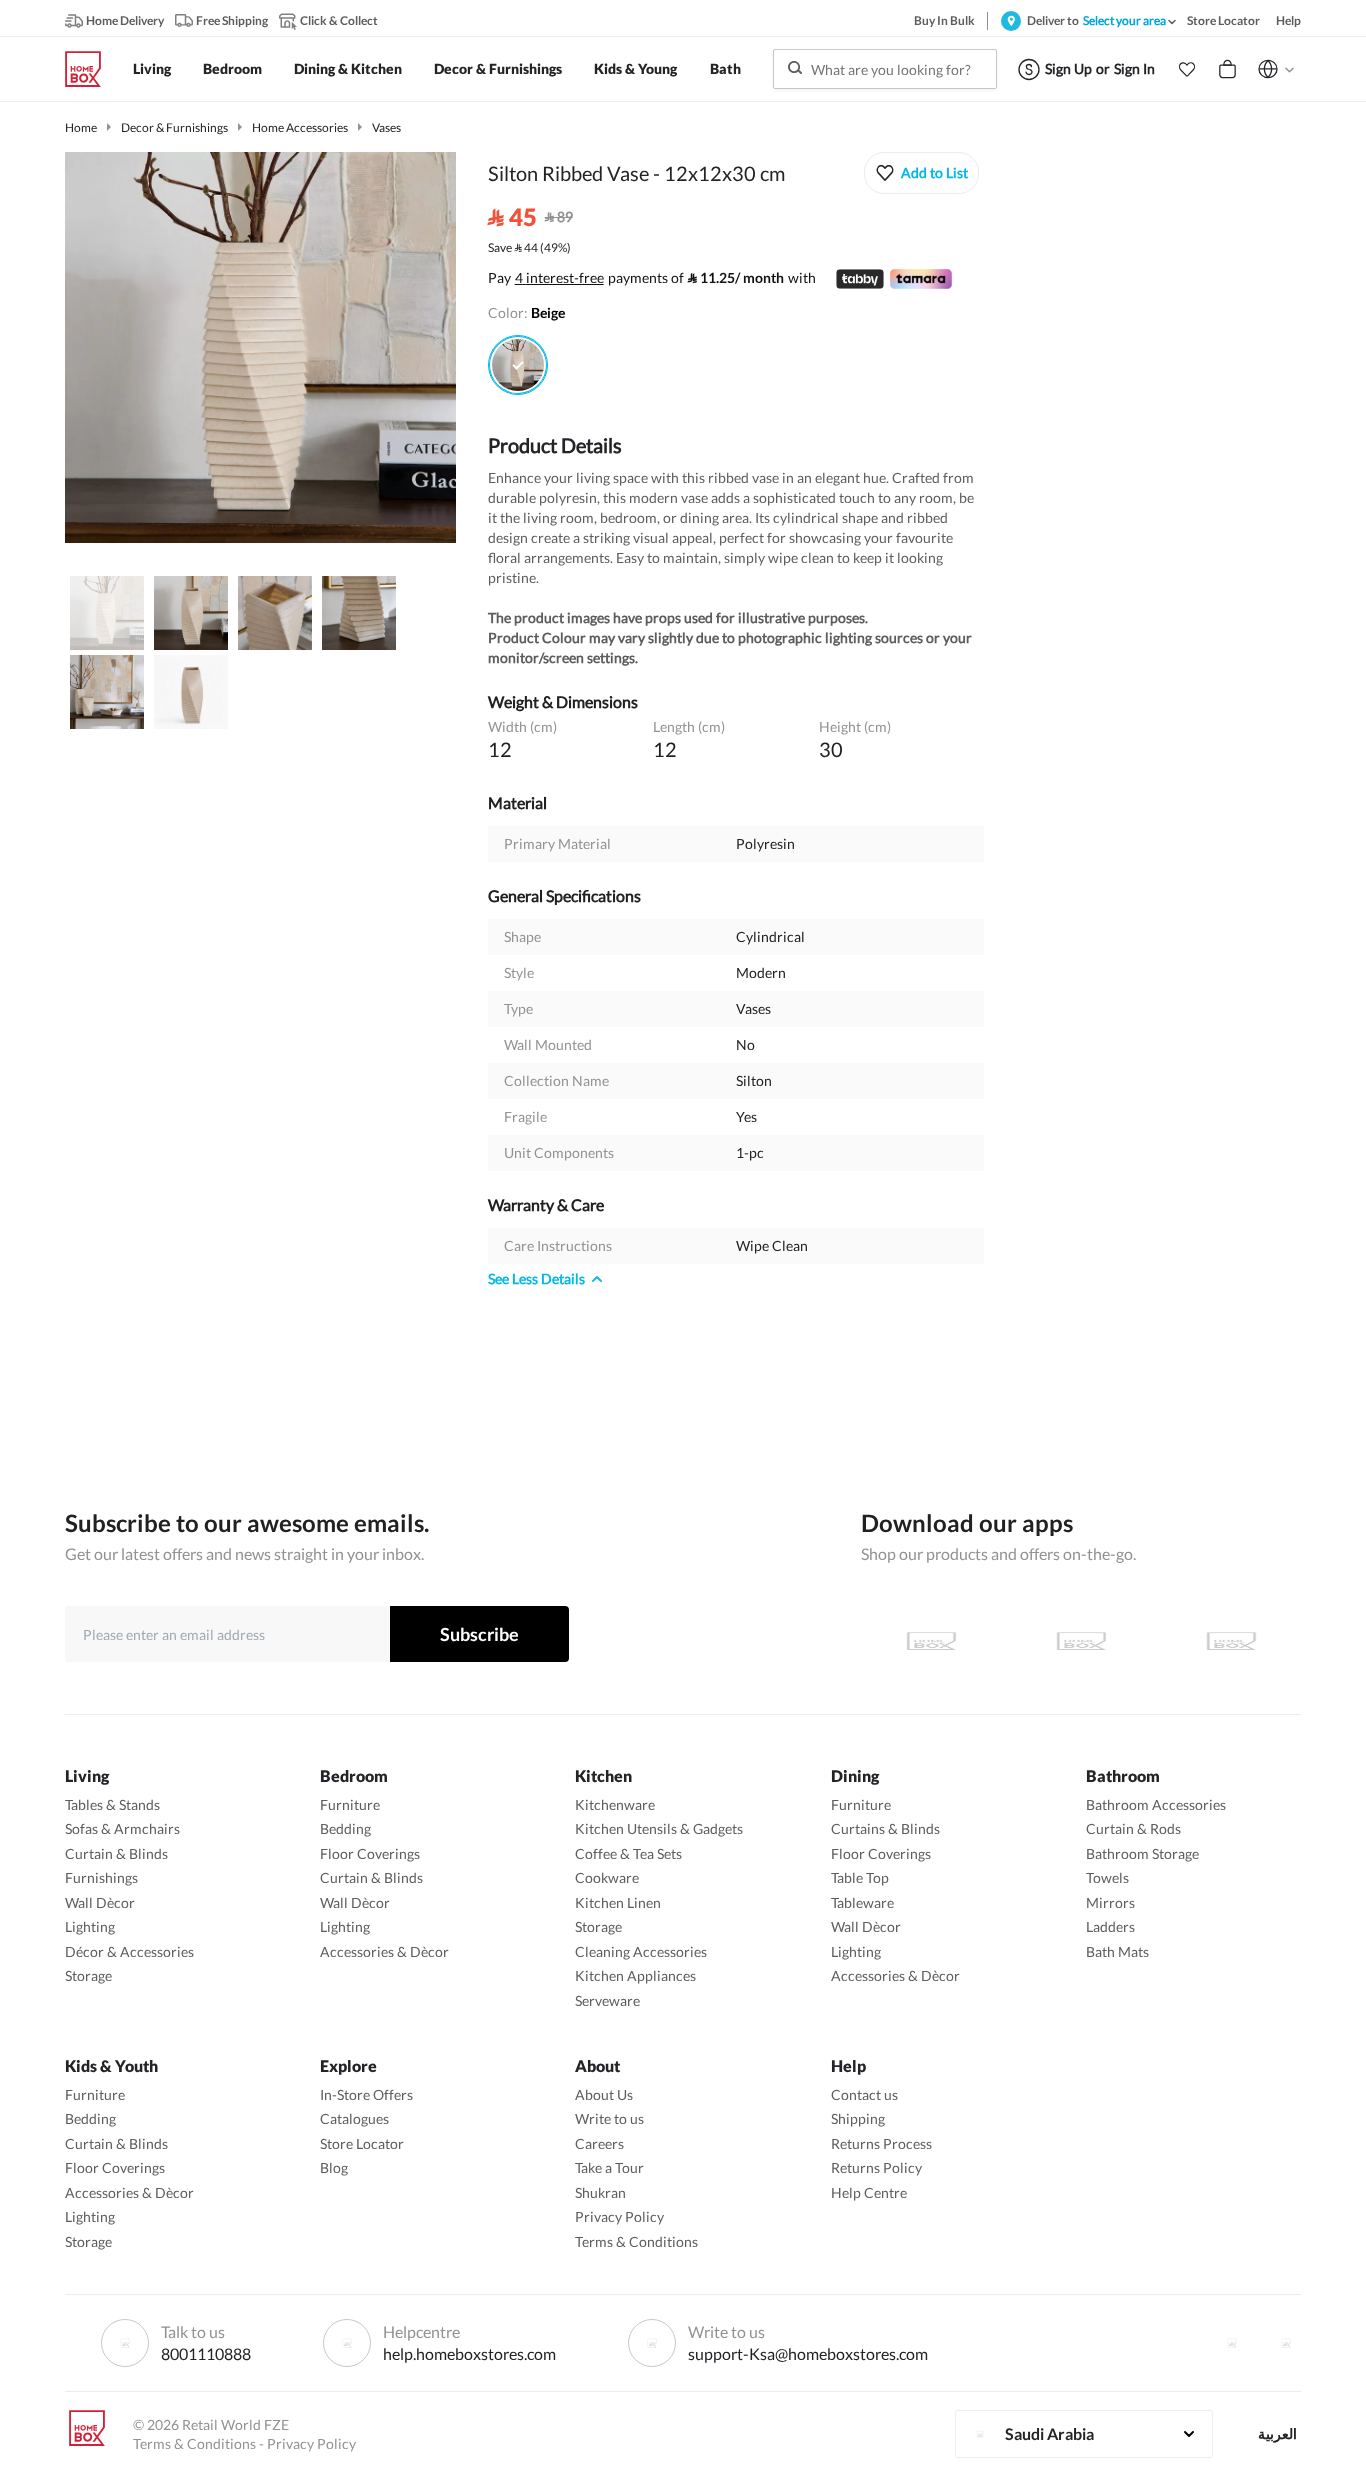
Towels (1107, 1877)
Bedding (345, 1828)
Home (81, 127)
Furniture (350, 1804)
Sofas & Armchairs (122, 1828)
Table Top (860, 1877)
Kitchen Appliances (635, 1975)
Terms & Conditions (636, 2241)
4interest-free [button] (559, 279)
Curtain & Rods (1133, 1828)
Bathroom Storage (1142, 1853)
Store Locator (362, 2143)
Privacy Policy (619, 2216)
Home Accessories (300, 127)
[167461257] (518, 365)
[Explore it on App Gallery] (1231, 1641)
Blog (334, 2167)
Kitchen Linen (618, 1902)
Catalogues (354, 2118)
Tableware (862, 1902)
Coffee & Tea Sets (628, 1853)
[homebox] (91, 69)
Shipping (858, 2118)
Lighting (90, 1926)
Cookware (607, 1877)
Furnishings (101, 1877)
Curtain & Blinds (116, 1853)
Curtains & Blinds (885, 1828)
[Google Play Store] (1081, 1641)
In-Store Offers (366, 2094)
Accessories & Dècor (384, 1951)
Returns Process (881, 2143)
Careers (599, 2143)
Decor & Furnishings (174, 127)
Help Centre (869, 2192)
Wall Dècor (100, 1902)
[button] (1187, 69)
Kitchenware (615, 1804)
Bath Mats (1117, 1951)
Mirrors (1110, 1902)
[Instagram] (1286, 2343)
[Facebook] (1232, 2343)
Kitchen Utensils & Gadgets (659, 1828)
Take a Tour (609, 2167)
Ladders (1110, 1926)
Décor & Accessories (129, 1951)
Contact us (864, 2094)
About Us (604, 2094)
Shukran (600, 2192)
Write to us (609, 2118)
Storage (88, 1975)
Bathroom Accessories (1156, 1804)
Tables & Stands (112, 1804)
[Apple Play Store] (931, 1641)
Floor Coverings (370, 1853)
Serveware (607, 2000)
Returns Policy (876, 2167)
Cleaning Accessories (641, 1951)
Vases (386, 127)
